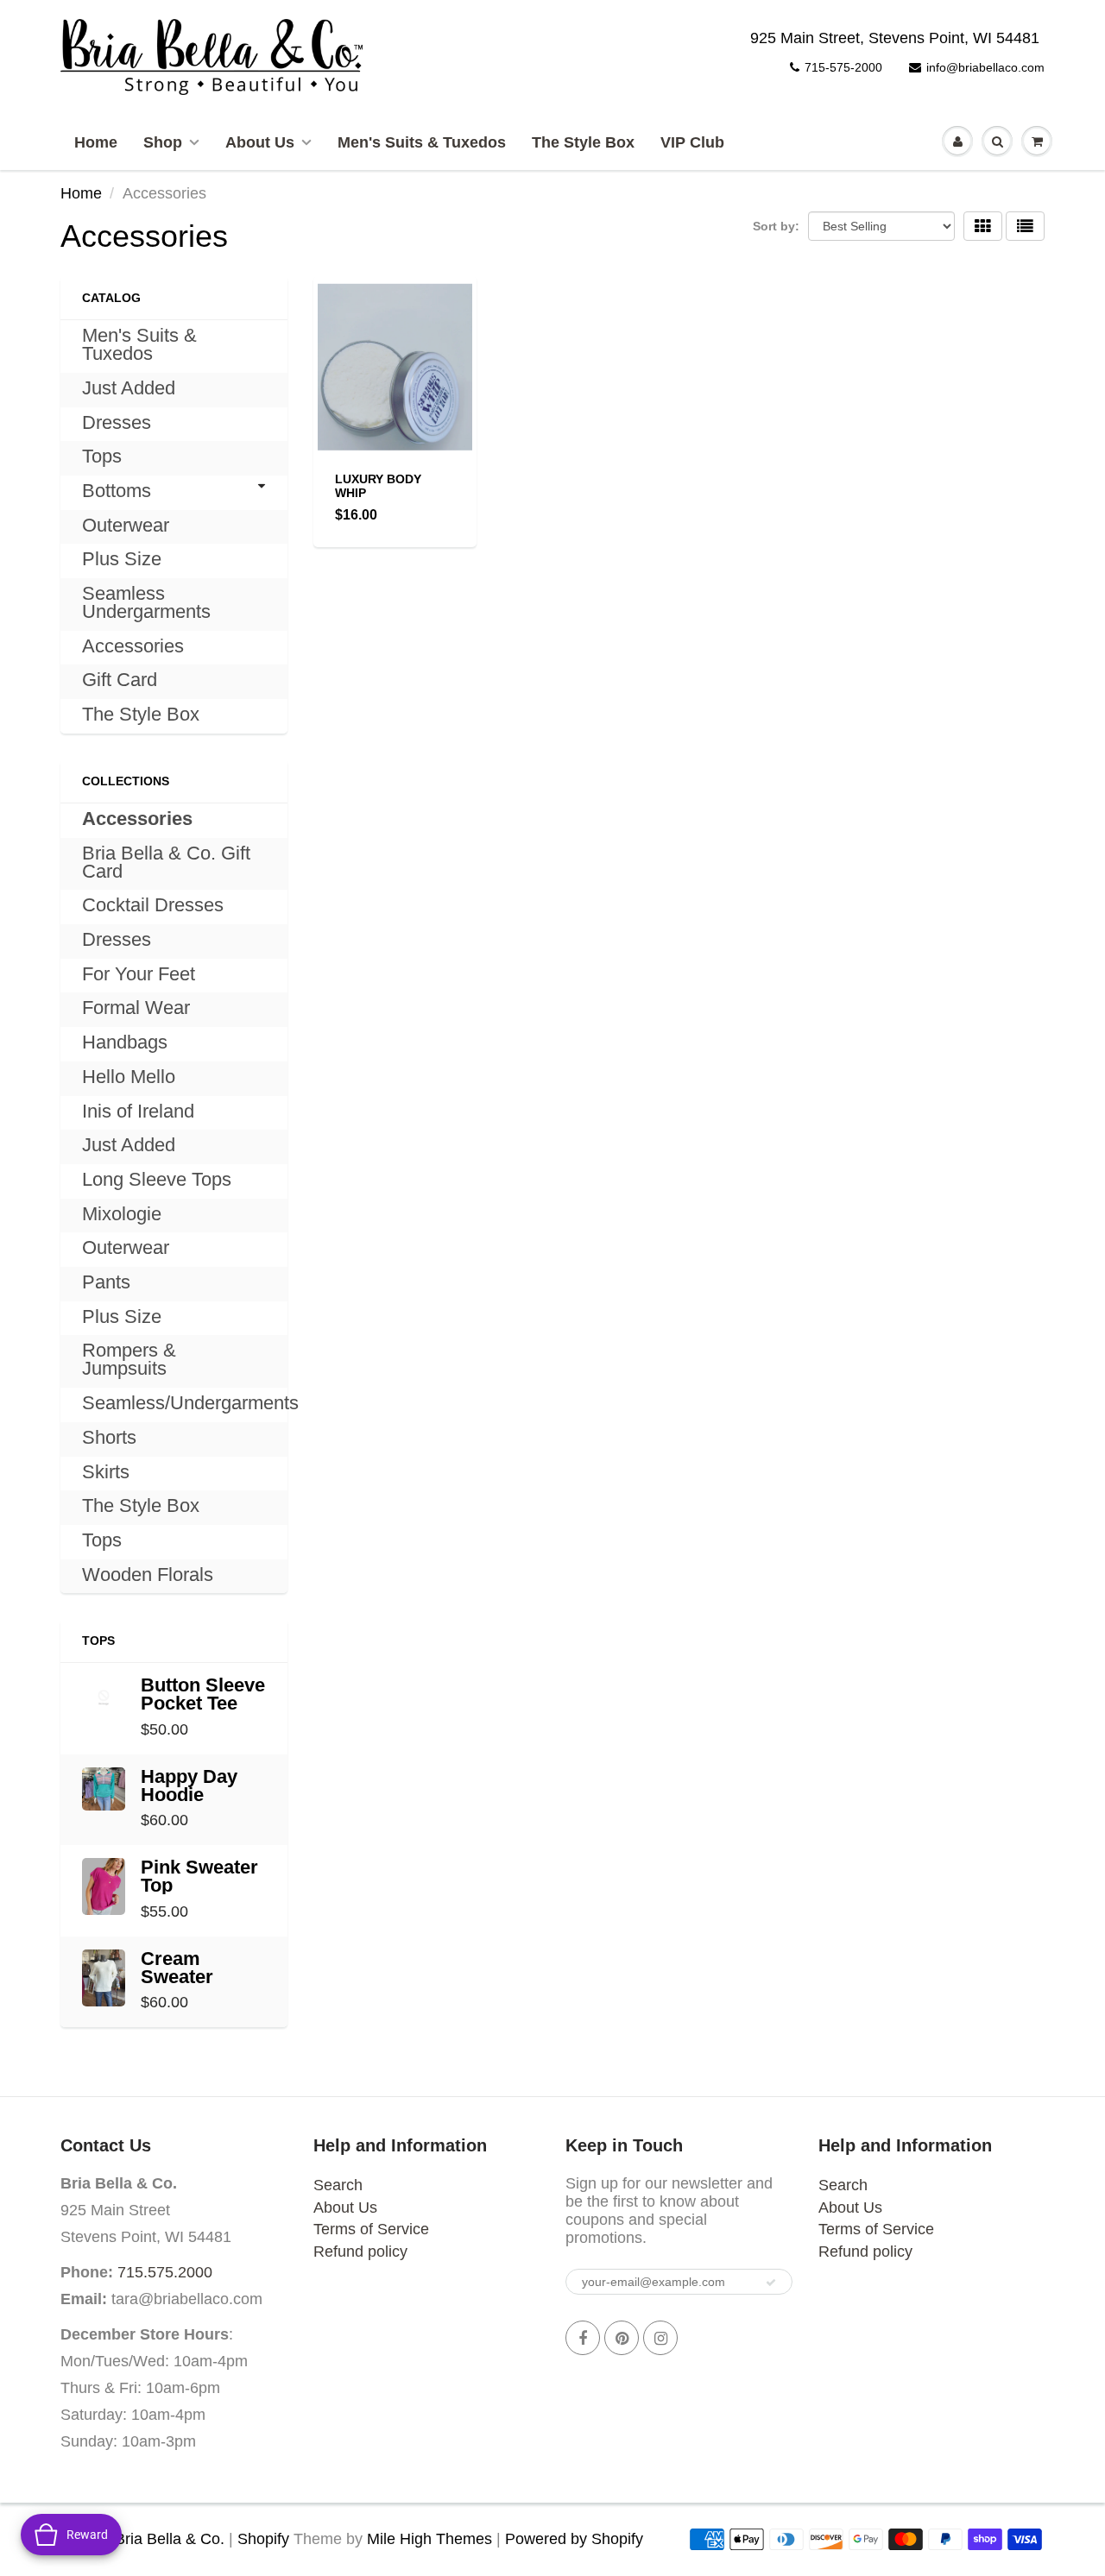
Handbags (125, 1042)
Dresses (117, 422)
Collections (126, 781)
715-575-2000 (843, 67)
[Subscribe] (771, 2283)
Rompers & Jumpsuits (129, 1359)
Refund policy (360, 2252)
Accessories (133, 646)
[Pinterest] (622, 2338)
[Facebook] (583, 2338)
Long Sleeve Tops (157, 1179)
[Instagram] (660, 2338)
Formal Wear (136, 1008)
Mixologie (122, 1214)
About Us (260, 142)
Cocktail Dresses (153, 905)
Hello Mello (129, 1077)
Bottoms (117, 491)
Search (338, 2185)
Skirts (106, 1472)
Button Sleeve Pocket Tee (203, 1694)
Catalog (111, 298)
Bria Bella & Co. (170, 2539)
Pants (106, 1282)
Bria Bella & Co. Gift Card (166, 862)
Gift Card (120, 680)
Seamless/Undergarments (190, 1403)
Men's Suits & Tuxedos (422, 142)
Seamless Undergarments (146, 602)
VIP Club (692, 142)
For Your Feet (139, 974)
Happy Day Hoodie (189, 1786)
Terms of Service (371, 2229)
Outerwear (126, 525)
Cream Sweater (177, 1968)
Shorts (109, 1437)
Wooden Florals (148, 1575)
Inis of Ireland (138, 1111)
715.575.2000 (165, 2272)
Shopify (263, 2539)
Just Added (129, 388)
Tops (102, 456)
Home (96, 142)
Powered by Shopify (574, 2539)
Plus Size (122, 559)
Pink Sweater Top (199, 1876)
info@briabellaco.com (985, 67)
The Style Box (583, 142)
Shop (163, 142)
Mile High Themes (429, 2539)
